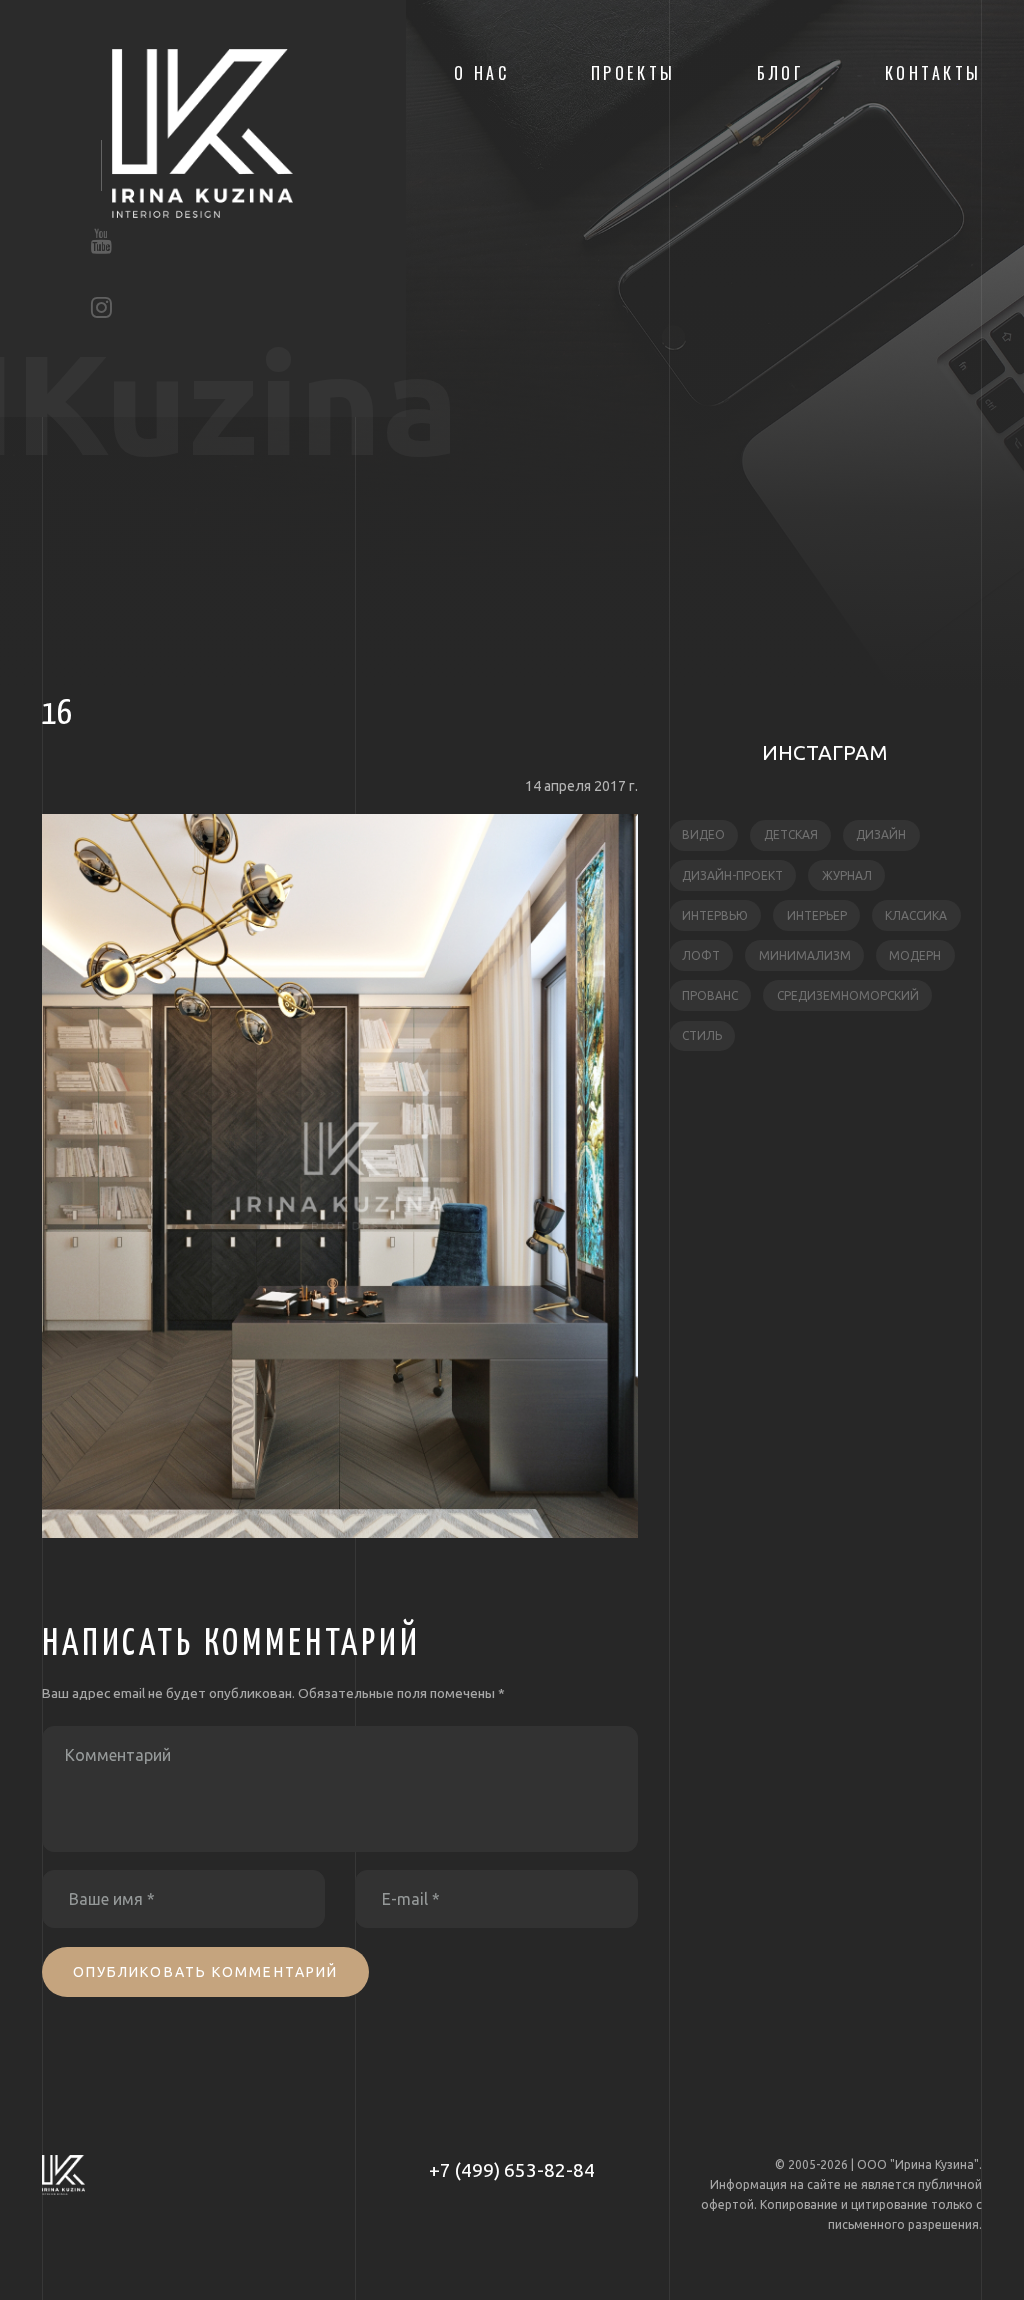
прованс (710, 995)
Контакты (933, 73)
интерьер (817, 915)
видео (703, 834)
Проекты (633, 73)
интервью (715, 915)
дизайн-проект (732, 875)
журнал (847, 875)
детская (791, 834)
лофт (701, 955)
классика (916, 915)
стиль (702, 1035)
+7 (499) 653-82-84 (512, 2170)
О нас (482, 73)
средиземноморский (848, 995)
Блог (780, 73)
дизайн (881, 834)
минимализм (805, 955)
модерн (915, 955)
